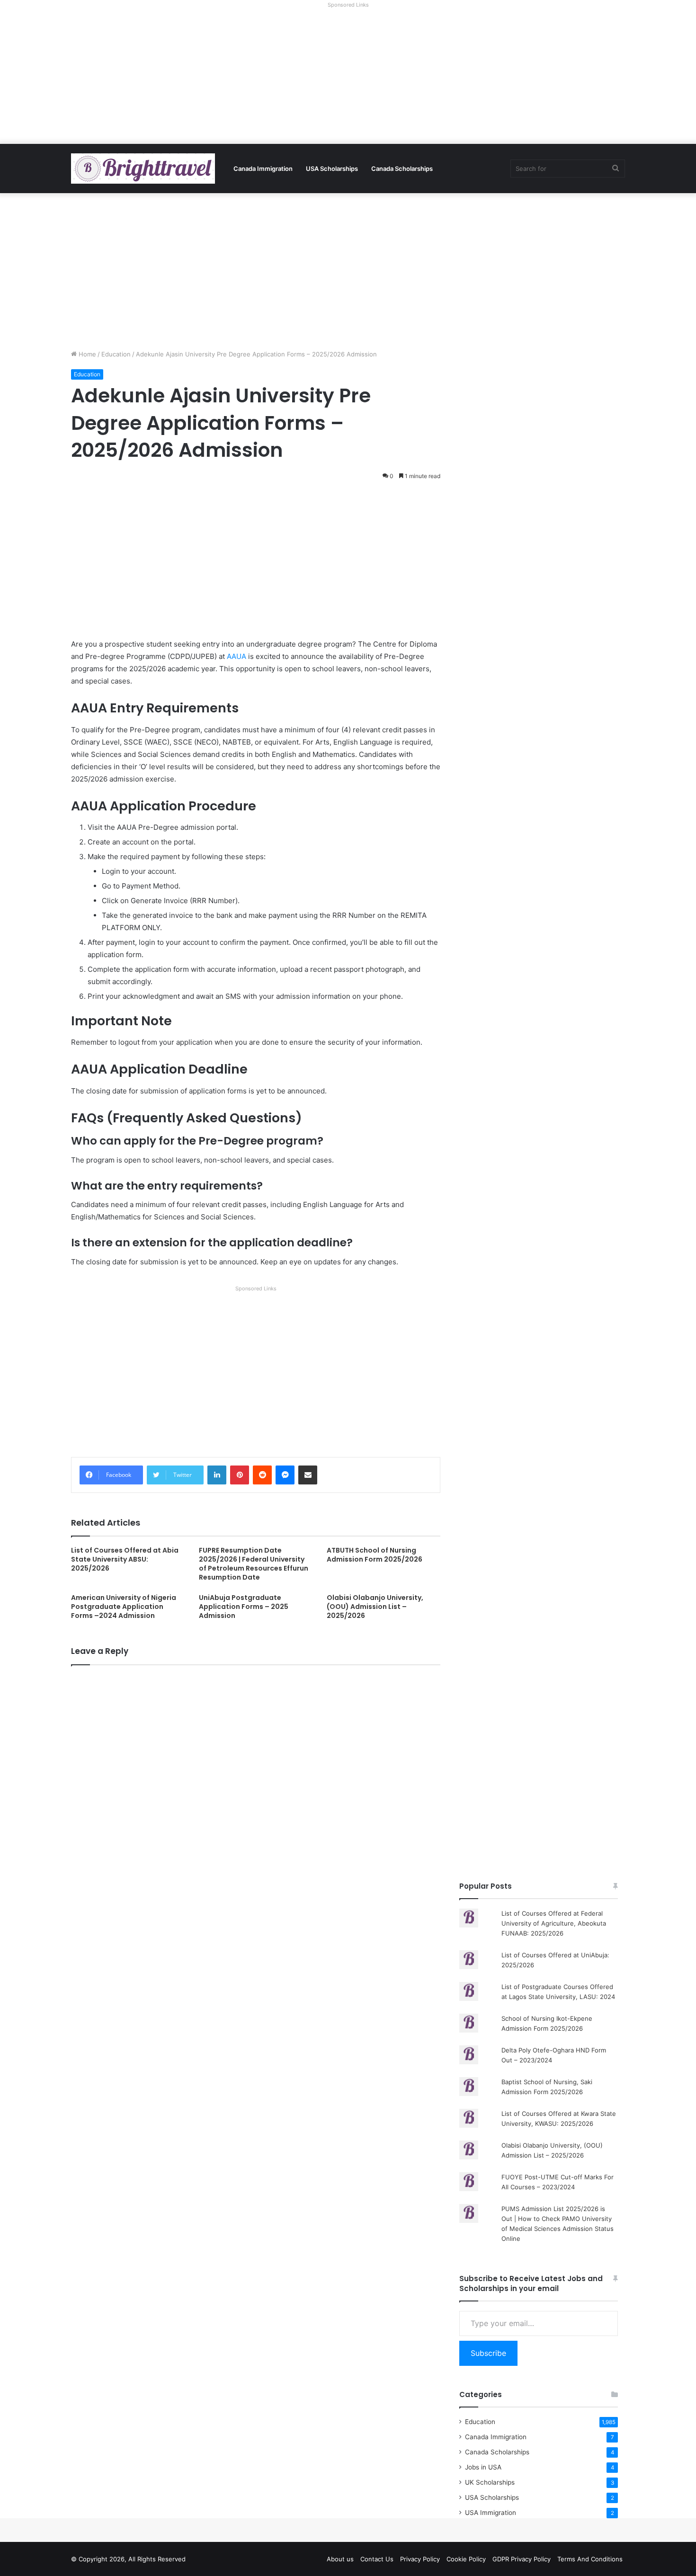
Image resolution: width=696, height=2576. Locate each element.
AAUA (236, 656)
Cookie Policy (466, 2559)
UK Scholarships (490, 2482)
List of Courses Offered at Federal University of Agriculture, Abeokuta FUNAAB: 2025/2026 (554, 1923)
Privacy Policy (420, 2559)
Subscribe (488, 2353)
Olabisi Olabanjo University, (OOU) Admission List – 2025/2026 (375, 1607)
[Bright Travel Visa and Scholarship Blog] (143, 169)
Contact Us (377, 2559)
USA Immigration (491, 2513)
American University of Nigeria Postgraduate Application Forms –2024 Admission (124, 1607)
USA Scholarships (332, 169)
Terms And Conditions (590, 2559)
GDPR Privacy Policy (522, 2559)
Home (86, 354)
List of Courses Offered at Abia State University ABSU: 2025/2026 (125, 1559)
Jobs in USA (483, 2467)
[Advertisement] (348, 78)
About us (340, 2559)
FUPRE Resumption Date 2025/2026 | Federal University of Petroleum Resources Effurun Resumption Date (254, 1564)
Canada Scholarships (402, 169)
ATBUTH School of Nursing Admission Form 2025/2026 (375, 1555)
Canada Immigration (263, 169)
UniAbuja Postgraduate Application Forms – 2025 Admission (244, 1607)
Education (116, 354)
